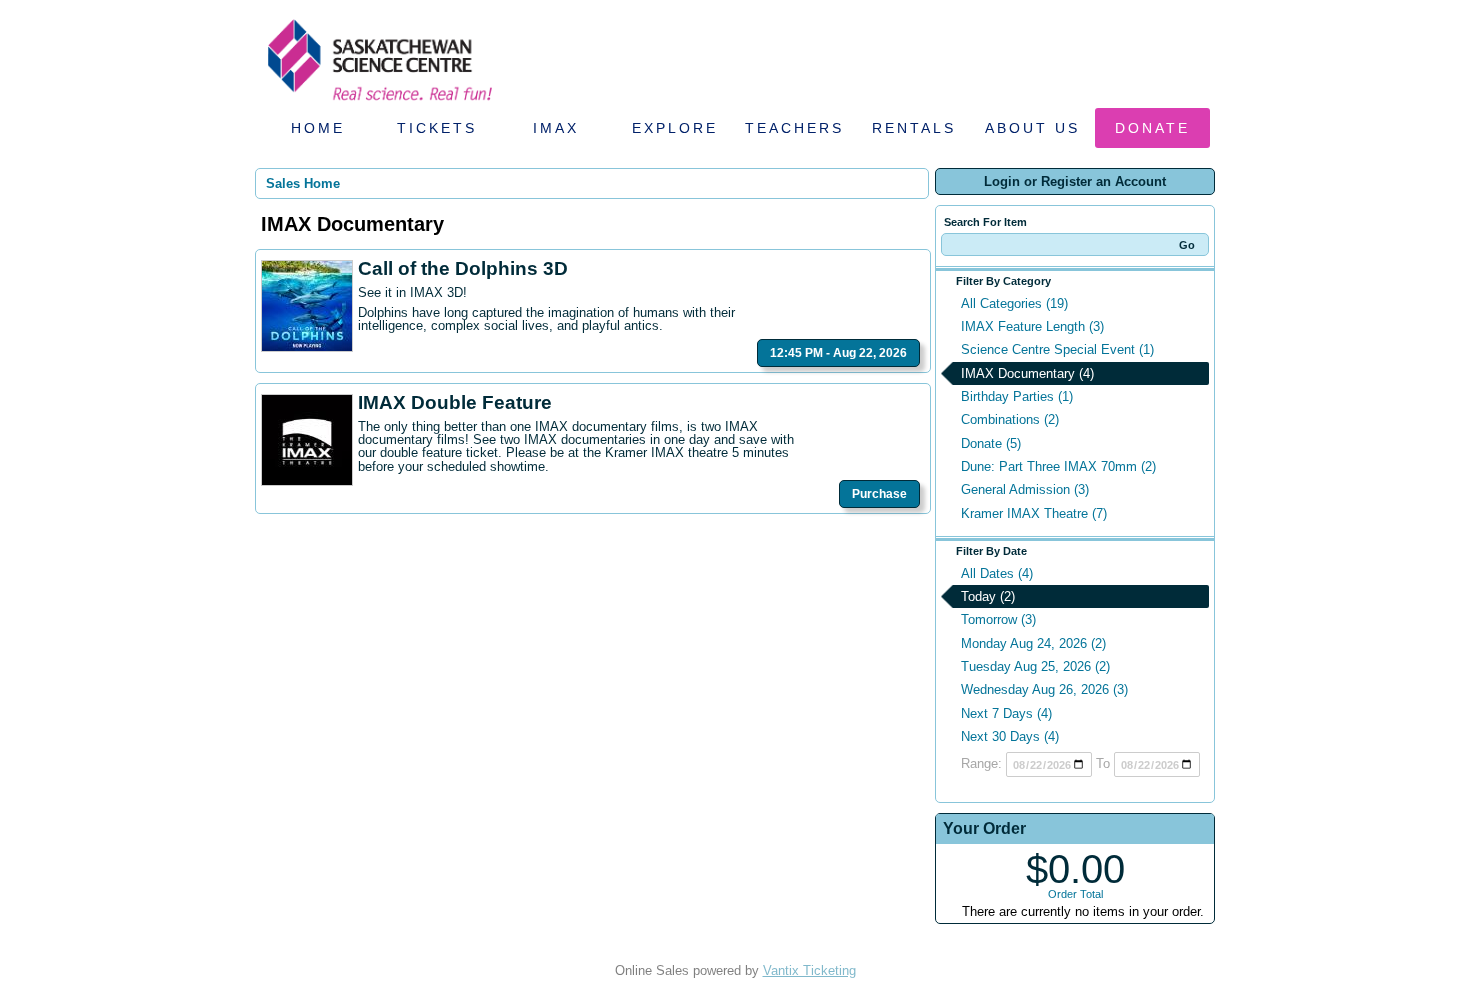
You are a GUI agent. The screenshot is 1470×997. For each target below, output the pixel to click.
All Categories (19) (1014, 303)
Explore (675, 128)
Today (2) (988, 596)
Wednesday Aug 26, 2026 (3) (1044, 689)
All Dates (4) (997, 573)
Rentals (914, 128)
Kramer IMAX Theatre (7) (1034, 513)
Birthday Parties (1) (1017, 396)
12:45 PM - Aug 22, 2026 (838, 353)
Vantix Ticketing (809, 970)
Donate (1152, 128)
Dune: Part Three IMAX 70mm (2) (1058, 466)
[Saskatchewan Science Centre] (378, 102)
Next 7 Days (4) (1006, 713)
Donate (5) (991, 443)
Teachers (794, 128)
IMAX (556, 128)
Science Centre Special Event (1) (1057, 349)
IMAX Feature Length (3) (1032, 326)
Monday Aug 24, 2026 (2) (1033, 643)
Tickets (437, 128)
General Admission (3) (1025, 489)
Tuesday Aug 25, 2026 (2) (1035, 666)
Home (318, 128)
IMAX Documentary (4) (1027, 373)
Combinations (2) (1010, 419)
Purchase (879, 494)
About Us (1032, 128)
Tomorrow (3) (998, 619)
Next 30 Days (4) (1010, 736)
